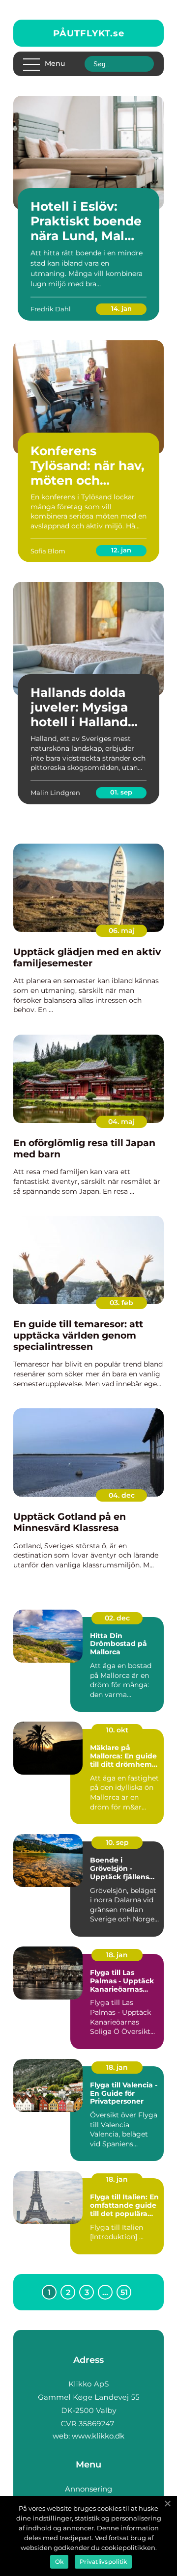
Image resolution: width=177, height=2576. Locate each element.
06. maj (122, 931)
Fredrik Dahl (51, 309)
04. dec (122, 1495)
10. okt (117, 1730)
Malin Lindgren (55, 793)
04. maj (121, 1122)
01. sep (121, 792)
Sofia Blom (48, 551)
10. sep (117, 1842)
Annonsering (88, 2489)
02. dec (117, 1618)
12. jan (121, 550)
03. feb (121, 1303)
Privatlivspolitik (103, 2562)
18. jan (117, 1955)
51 (124, 2292)
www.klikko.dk (98, 2436)
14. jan (121, 308)
